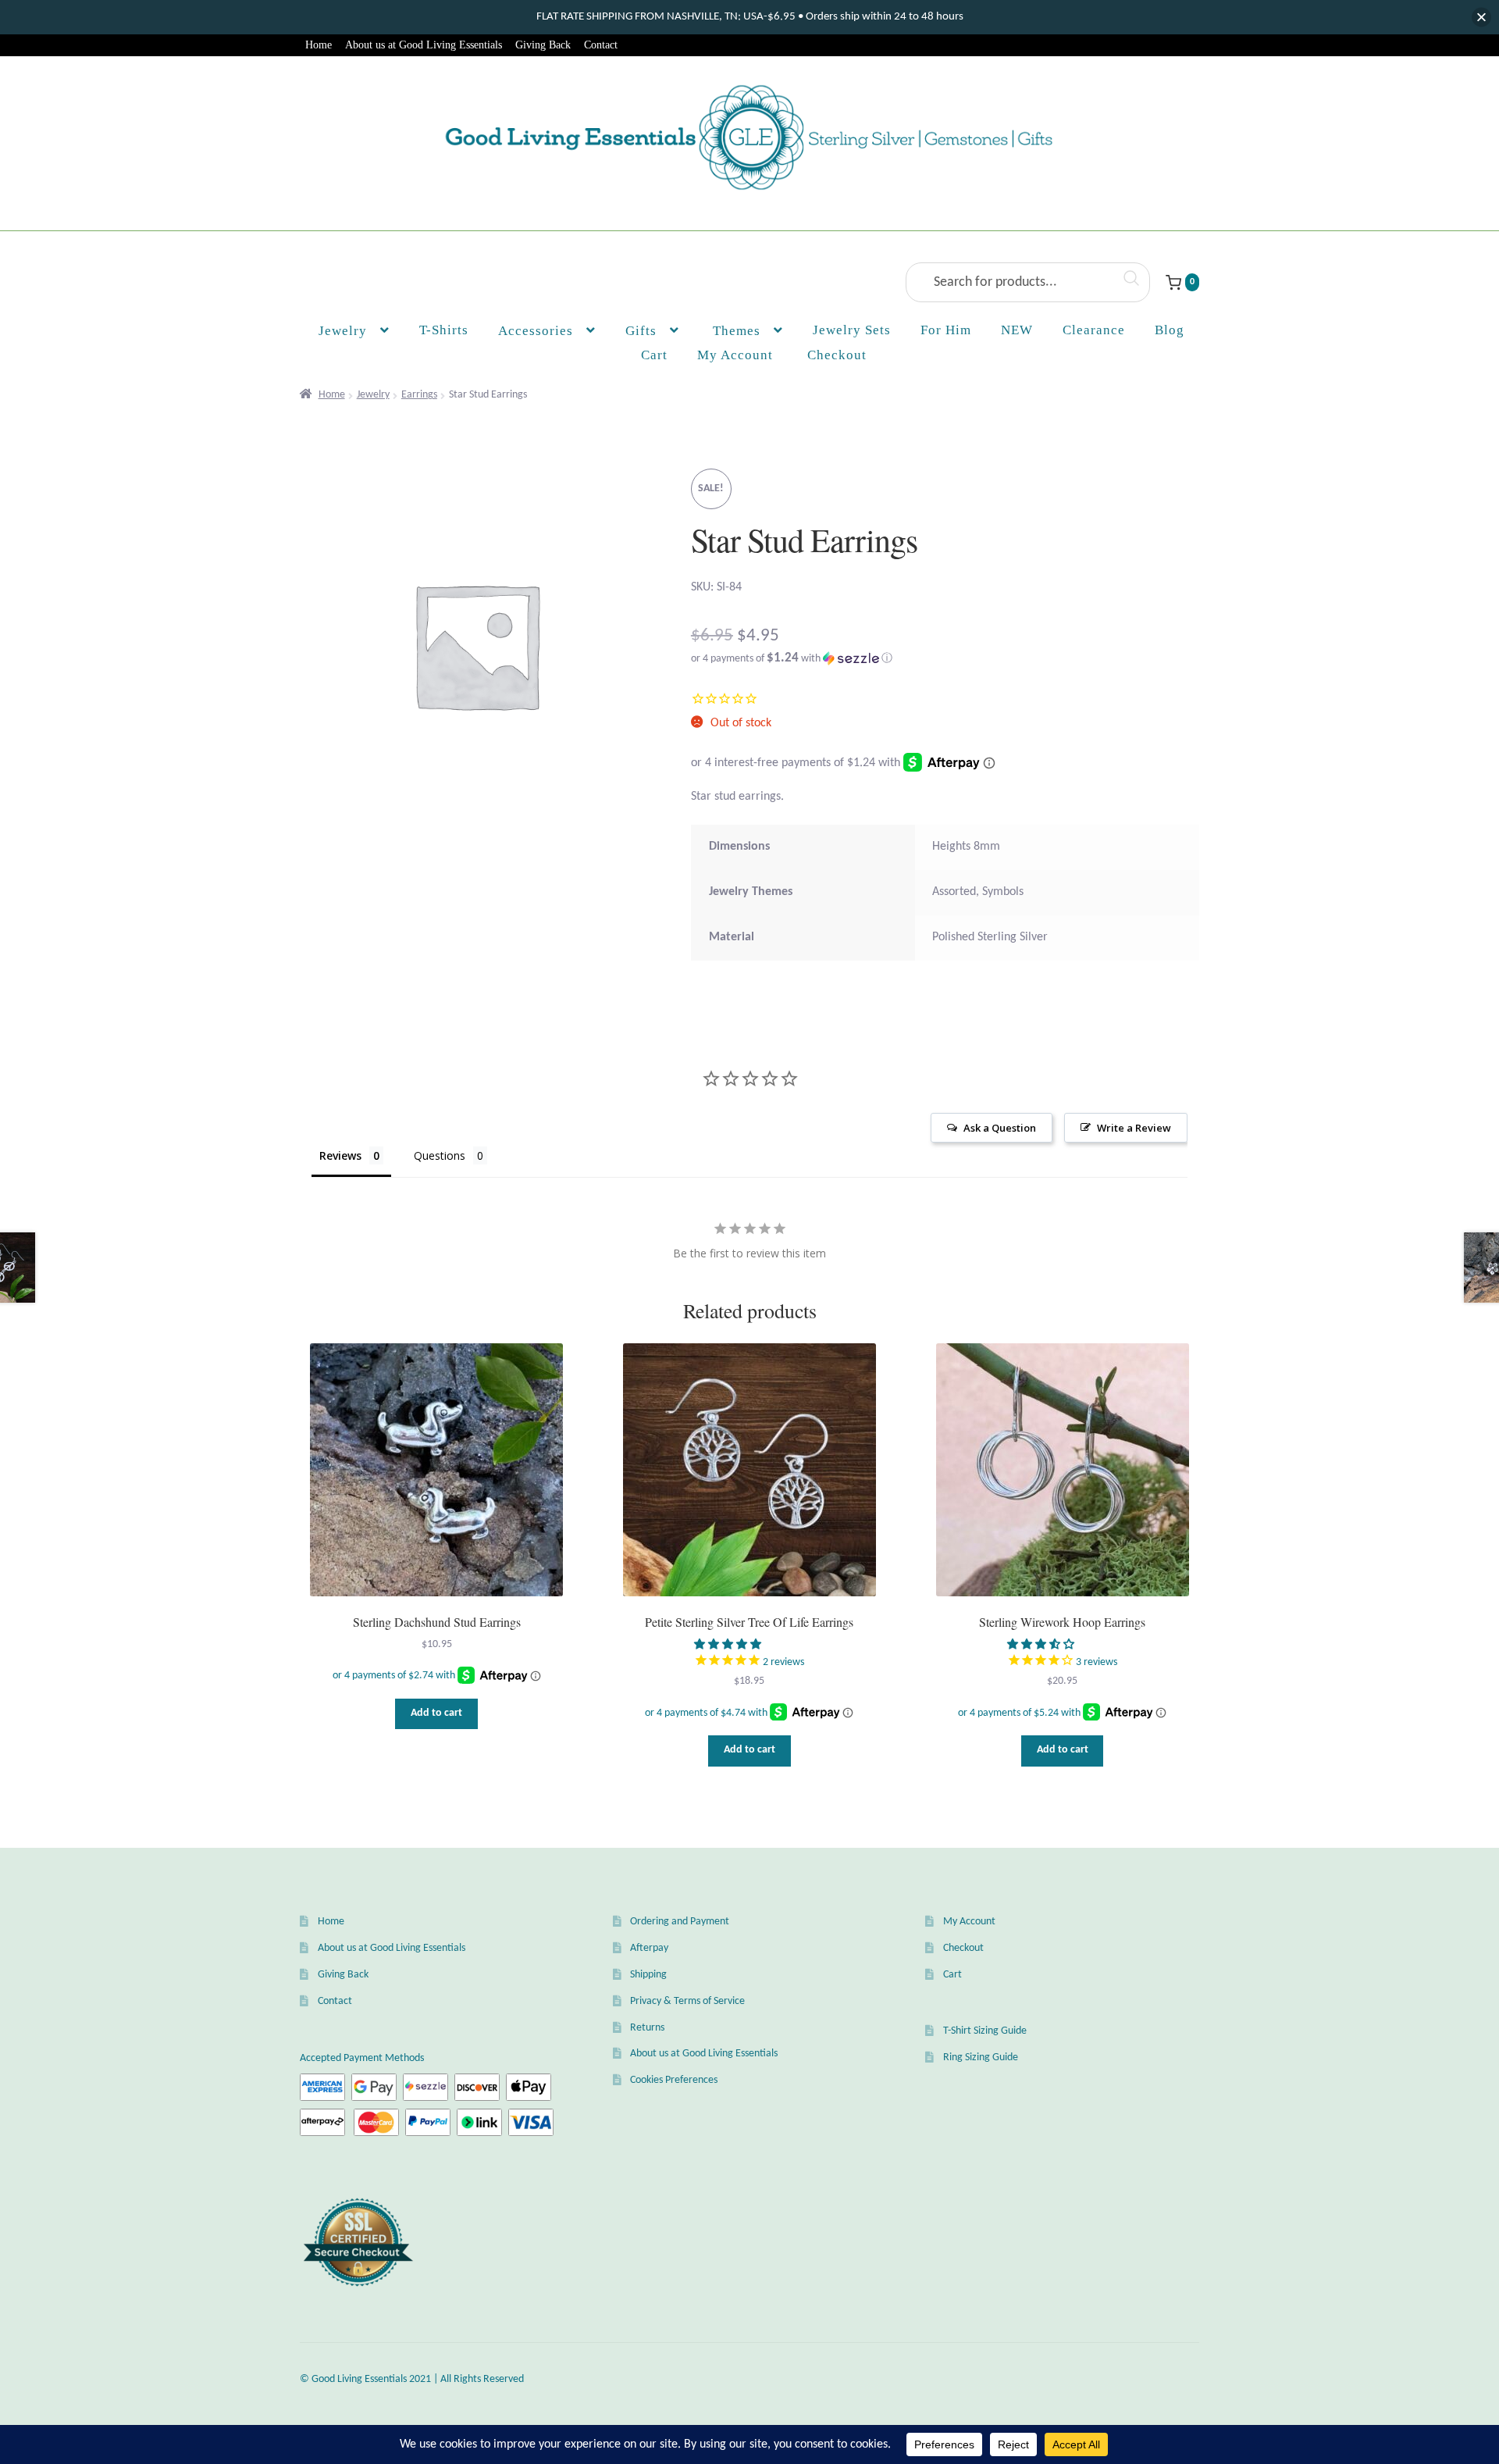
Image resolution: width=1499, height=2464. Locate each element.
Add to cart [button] (436, 1713)
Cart (952, 1975)
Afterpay (649, 1948)
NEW (1017, 330)
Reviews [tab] (340, 1155)
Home (319, 45)
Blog (1170, 330)
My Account (735, 355)
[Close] (1481, 18)
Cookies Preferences (674, 2080)
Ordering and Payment (680, 1922)
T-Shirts (444, 330)
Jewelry (343, 331)
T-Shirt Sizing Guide (985, 2031)
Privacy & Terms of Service (687, 2001)
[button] (945, 659)
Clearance (1094, 330)
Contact (601, 45)
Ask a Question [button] (1000, 1128)
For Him (946, 330)
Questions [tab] (440, 1155)
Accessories (536, 331)
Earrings (419, 395)
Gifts (641, 331)
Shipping (648, 1975)
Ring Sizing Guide (981, 2057)
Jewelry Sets (852, 330)
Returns (647, 2028)
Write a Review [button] (1134, 1128)
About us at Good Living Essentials (424, 45)
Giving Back (543, 45)
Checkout (963, 1948)
